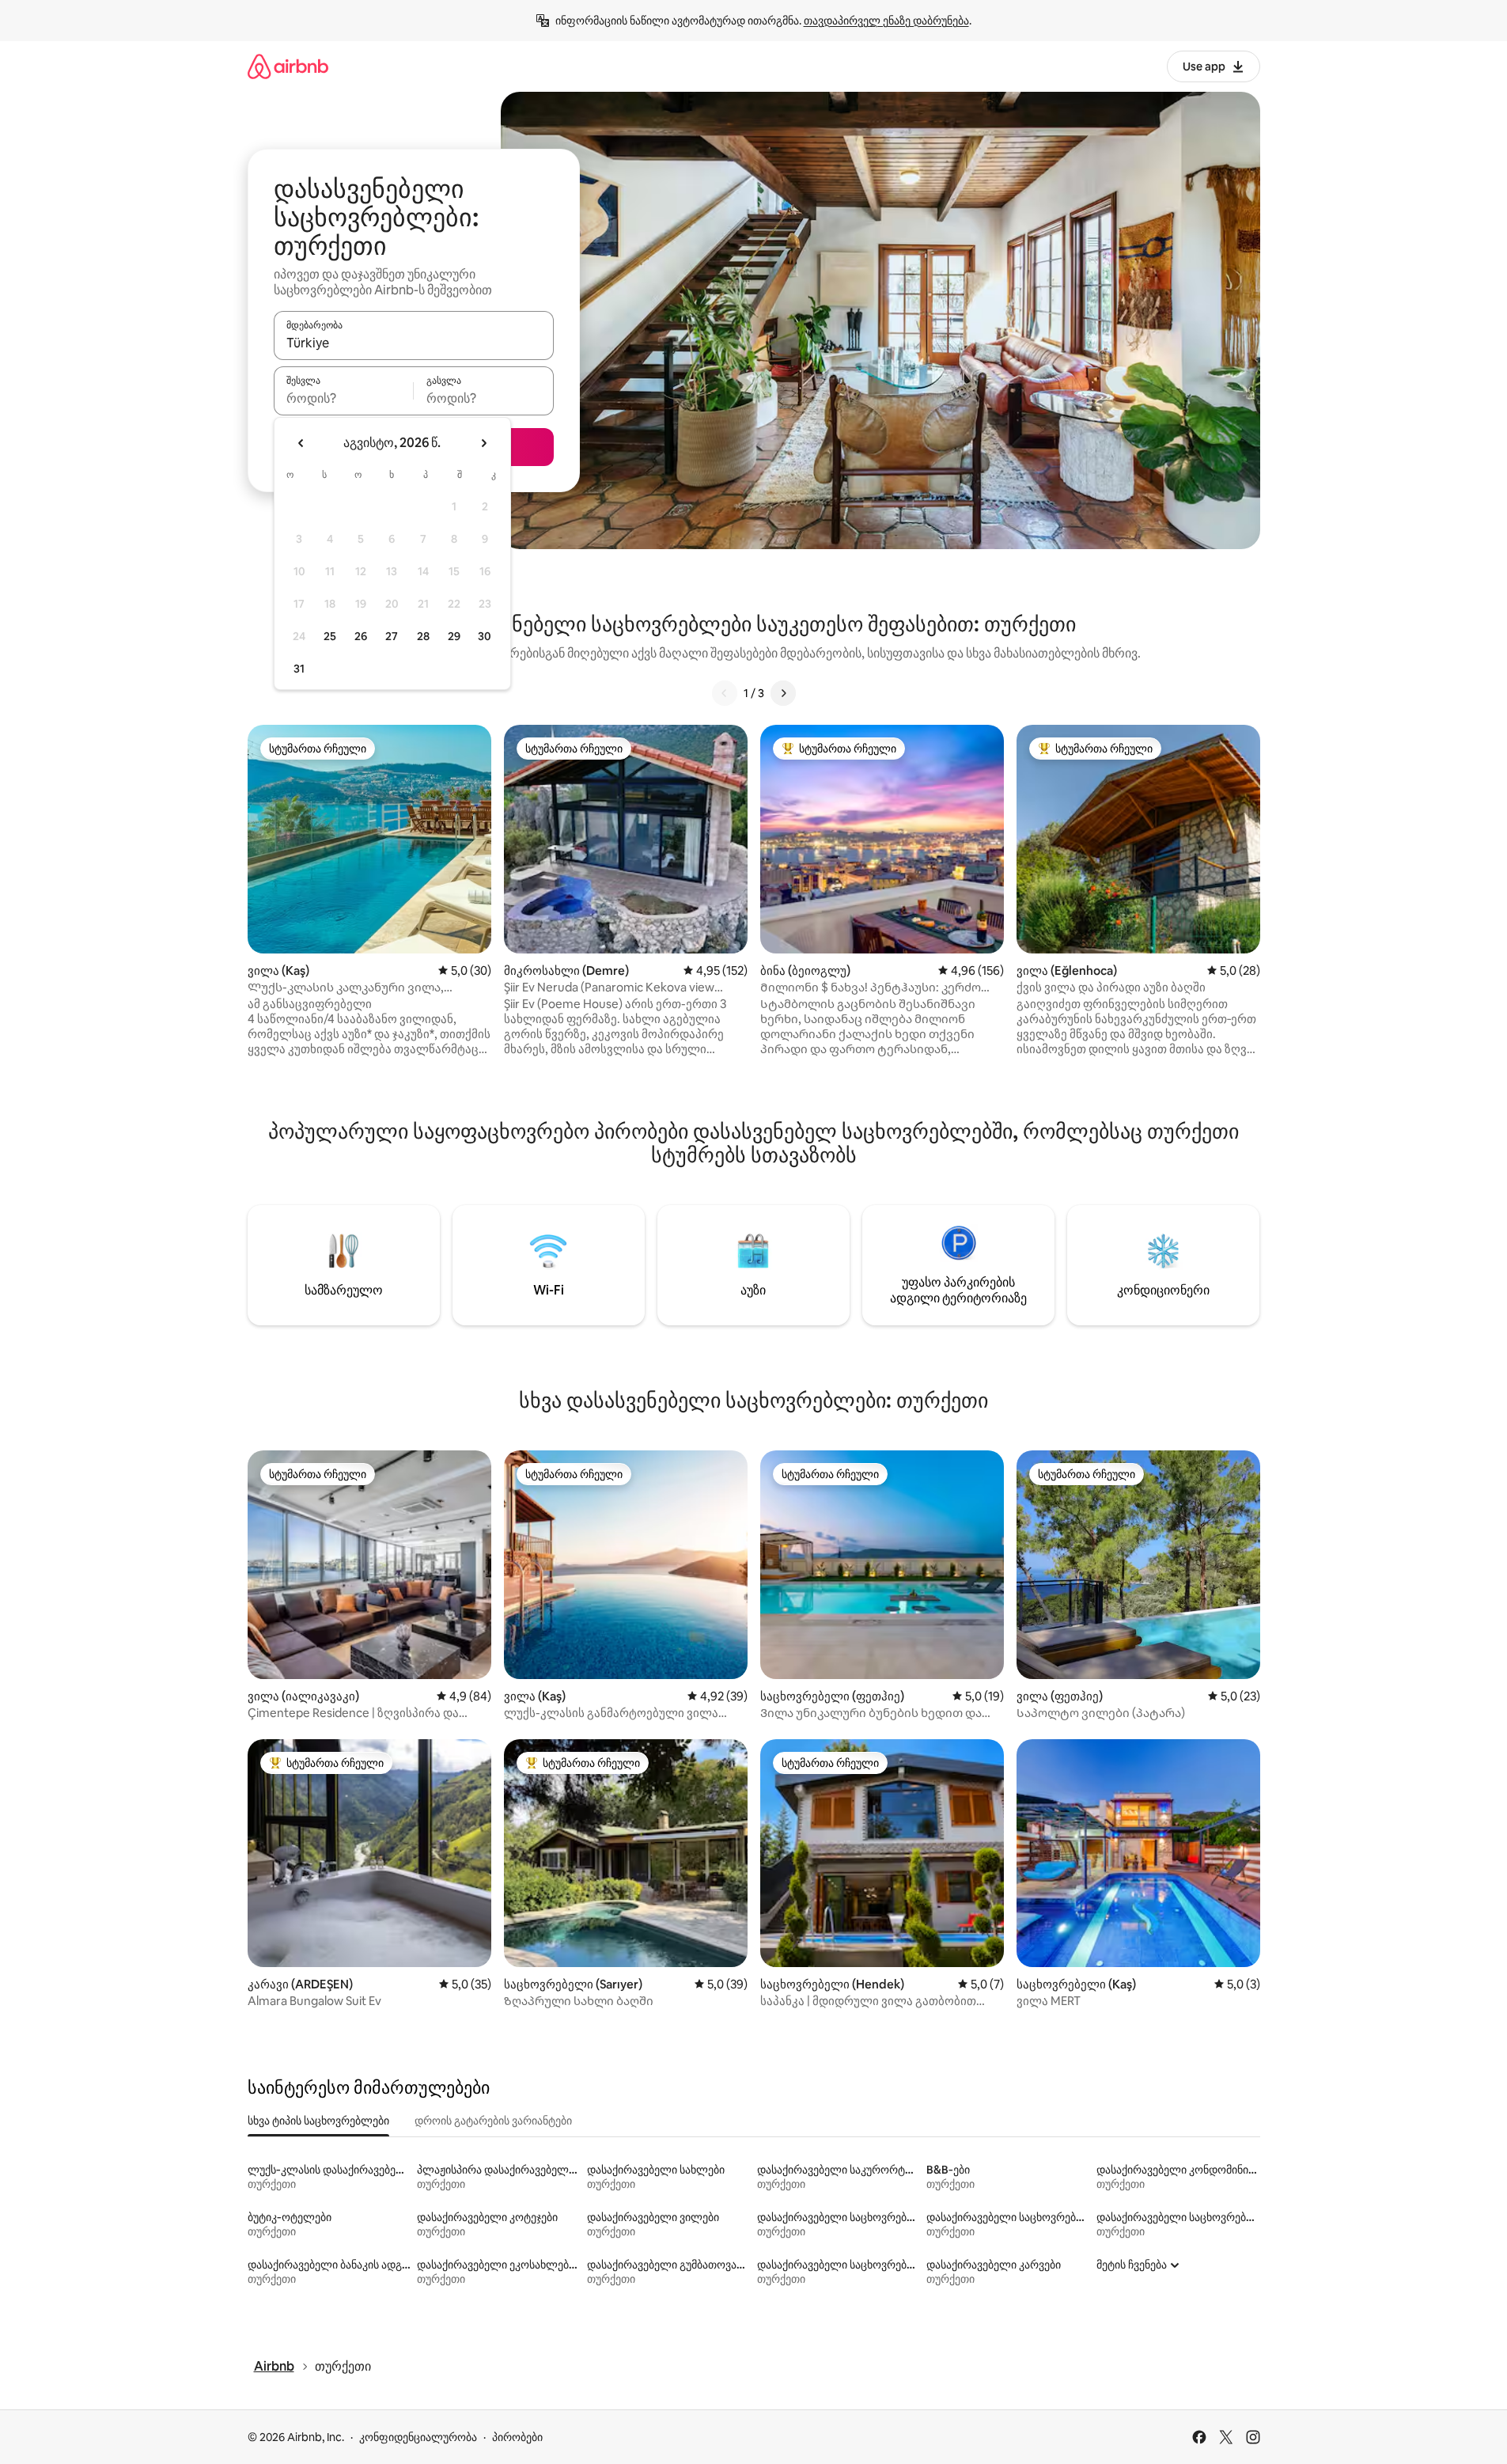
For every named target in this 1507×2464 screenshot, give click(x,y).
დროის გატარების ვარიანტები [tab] (493, 2121)
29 (454, 636)
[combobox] (414, 343)
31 (299, 669)
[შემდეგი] (783, 693)
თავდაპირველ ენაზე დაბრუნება (886, 21)
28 (423, 636)
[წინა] (725, 693)
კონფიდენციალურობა (418, 2437)
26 (361, 636)
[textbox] (344, 398)
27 (392, 636)
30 (485, 636)
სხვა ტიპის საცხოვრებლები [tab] (318, 2121)
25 (330, 636)
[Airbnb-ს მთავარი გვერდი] (288, 66)
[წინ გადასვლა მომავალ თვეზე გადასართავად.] (483, 443)
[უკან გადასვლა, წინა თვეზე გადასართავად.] (301, 443)
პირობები (517, 2437)
